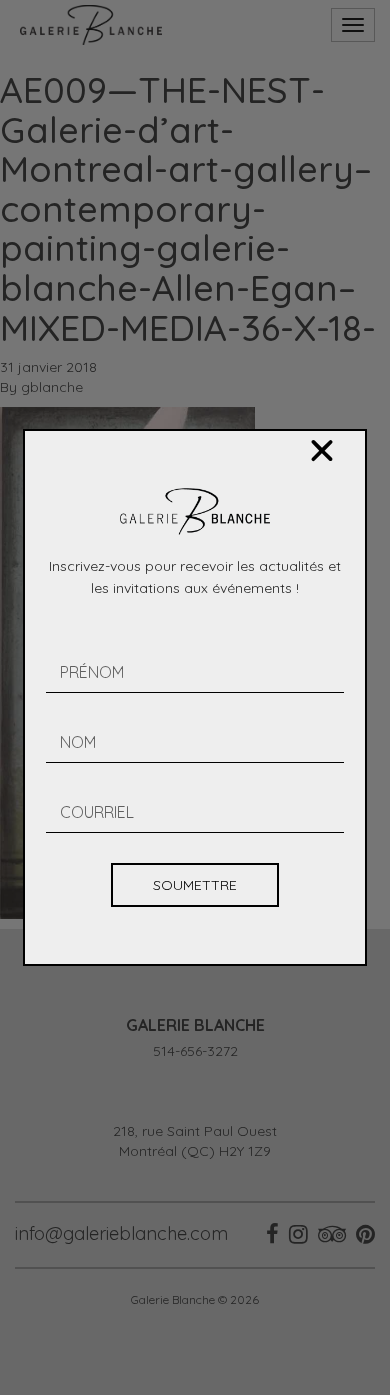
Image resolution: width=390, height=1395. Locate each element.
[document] (195, 697)
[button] (322, 451)
